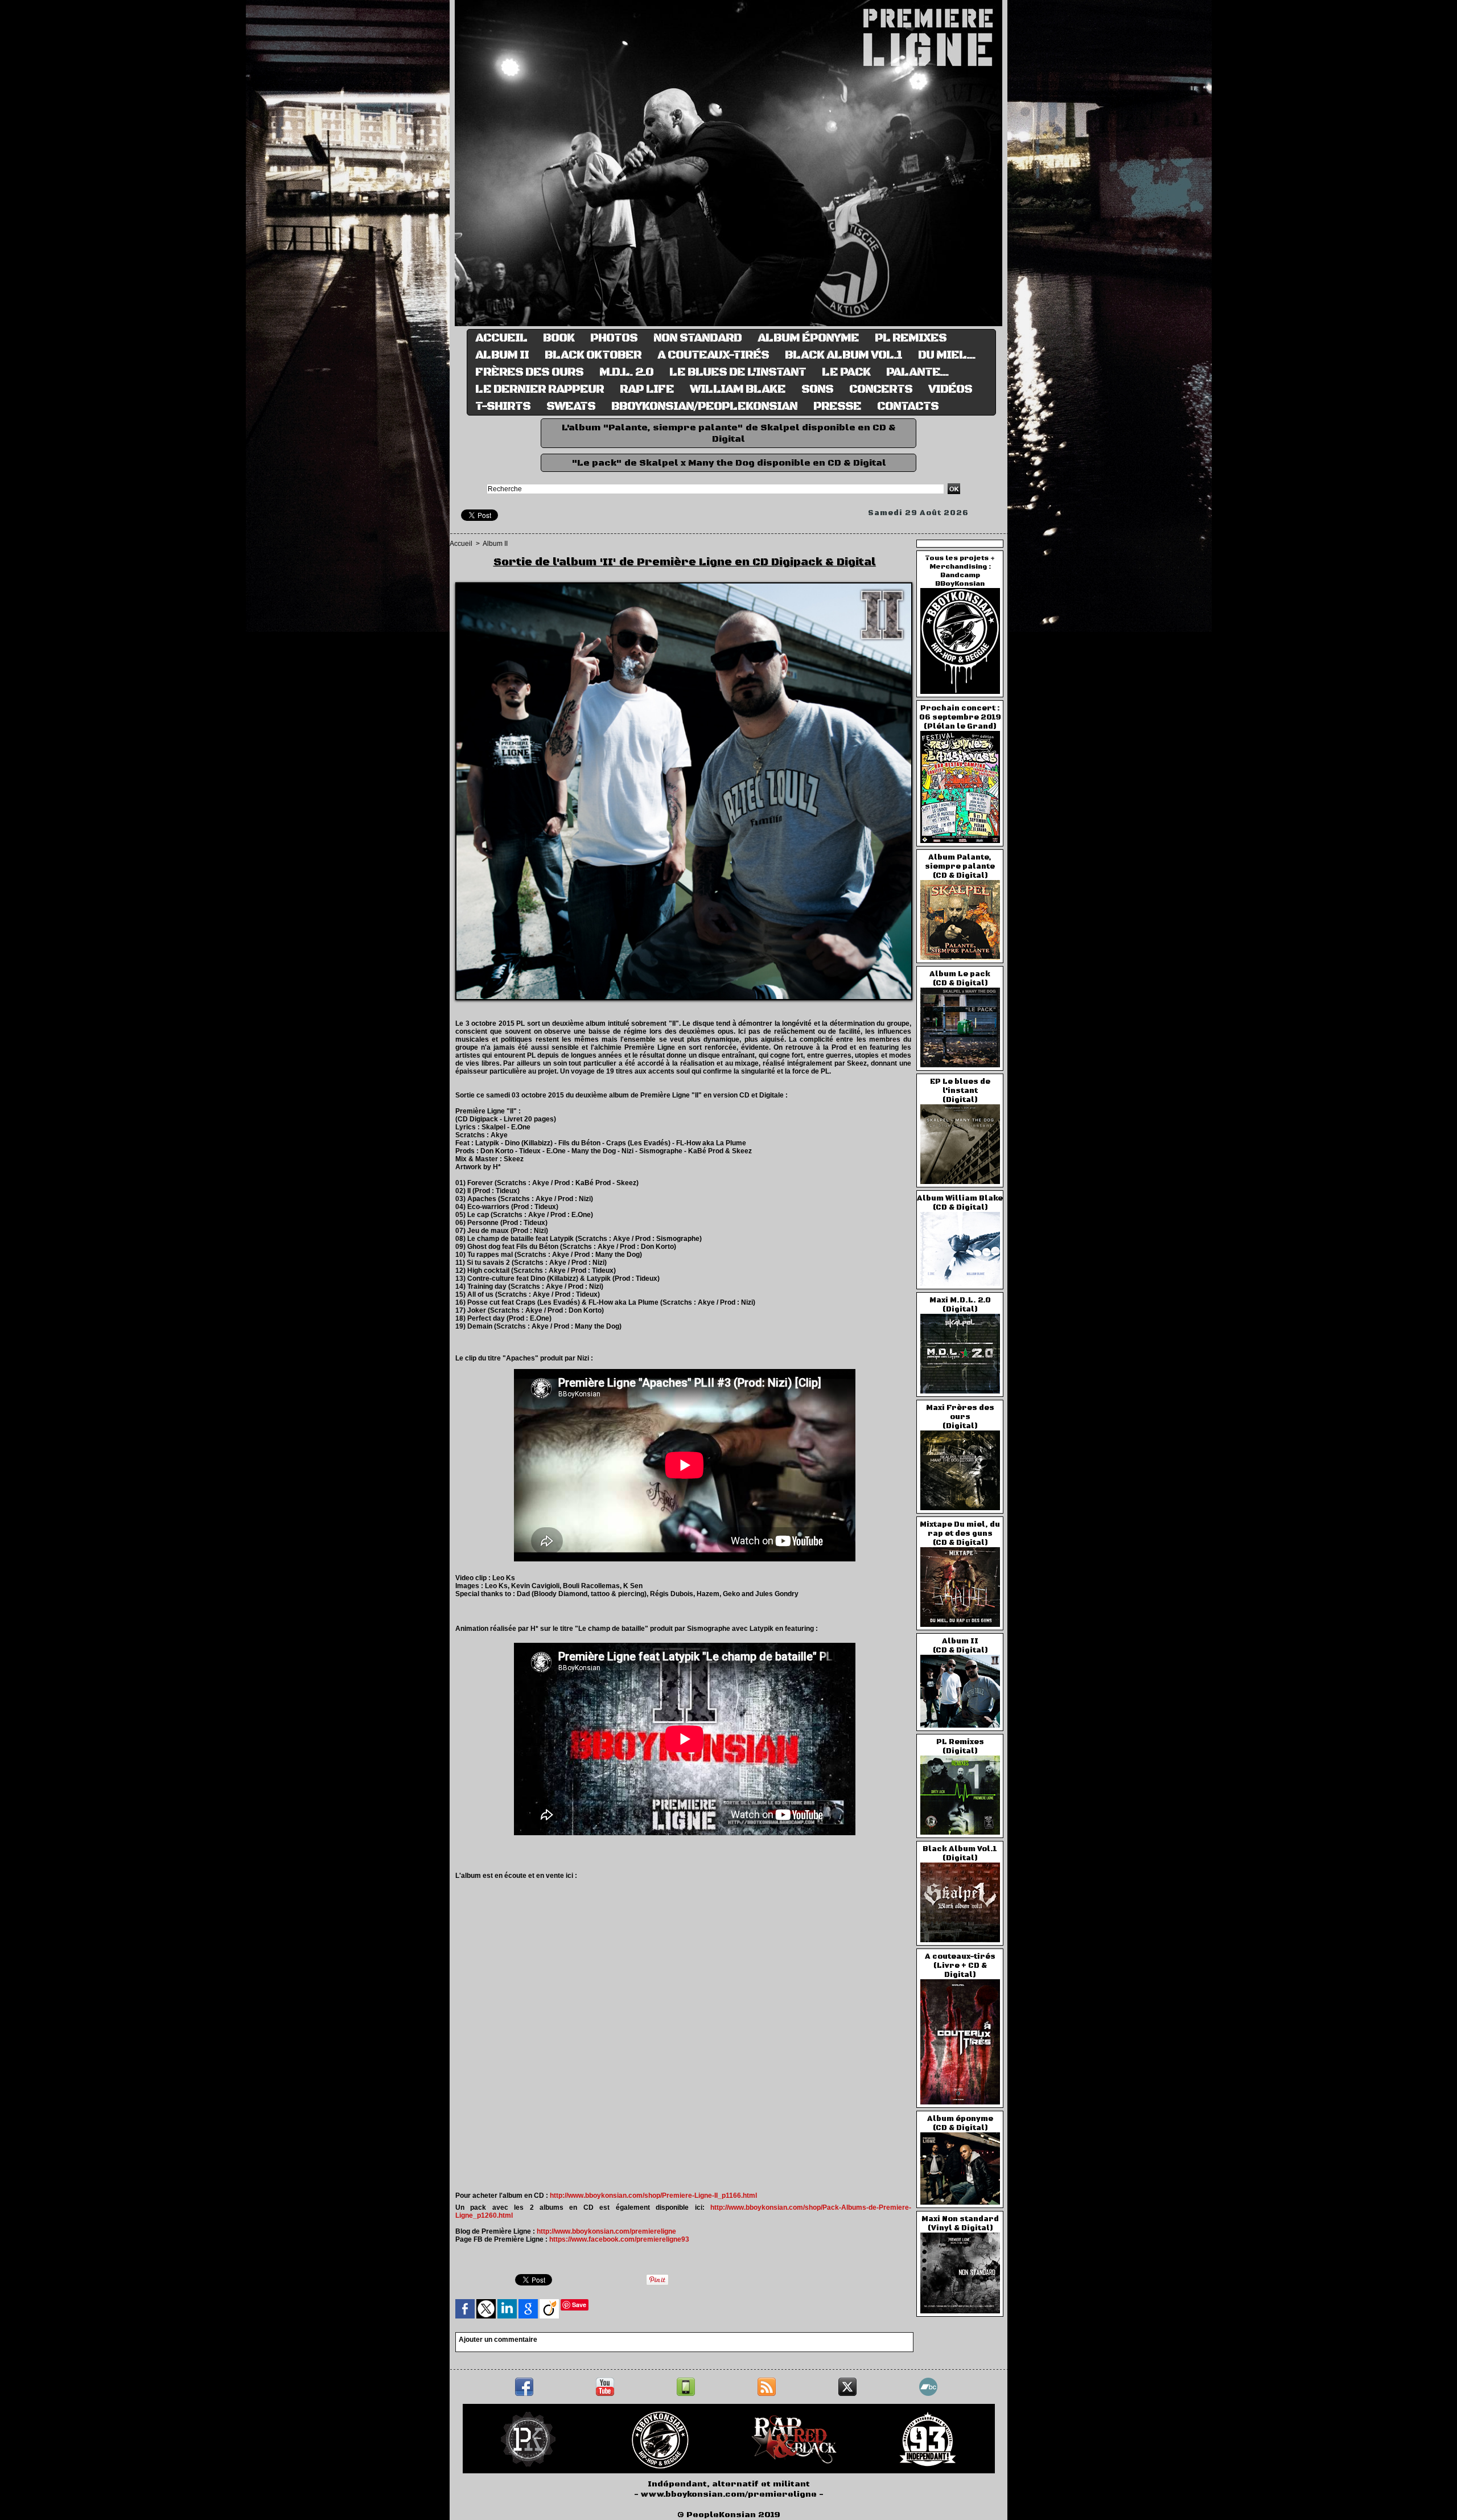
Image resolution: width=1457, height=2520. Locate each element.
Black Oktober (593, 355)
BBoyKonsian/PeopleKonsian (704, 406)
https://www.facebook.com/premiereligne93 (619, 2239)
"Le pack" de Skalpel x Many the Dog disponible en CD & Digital (729, 463)
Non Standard (697, 338)
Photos (614, 338)
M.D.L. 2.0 (626, 372)
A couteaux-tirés (713, 355)
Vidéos (950, 389)
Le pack (846, 372)
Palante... (917, 372)
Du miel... (947, 355)
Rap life (647, 389)
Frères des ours (529, 372)
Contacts (908, 406)
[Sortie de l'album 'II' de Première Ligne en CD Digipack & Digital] (684, 586)
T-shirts (503, 406)
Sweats (571, 406)
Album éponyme (808, 338)
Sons (817, 389)
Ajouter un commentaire (498, 2340)
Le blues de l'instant (738, 372)
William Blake (738, 389)
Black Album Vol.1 (843, 355)
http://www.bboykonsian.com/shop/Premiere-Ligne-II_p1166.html (653, 2196)
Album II (502, 355)
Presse (837, 406)
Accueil (501, 338)
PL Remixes (911, 338)
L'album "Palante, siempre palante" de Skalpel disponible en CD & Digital (729, 433)
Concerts (881, 389)
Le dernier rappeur (540, 389)
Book (559, 338)
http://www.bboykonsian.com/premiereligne (606, 2231)
